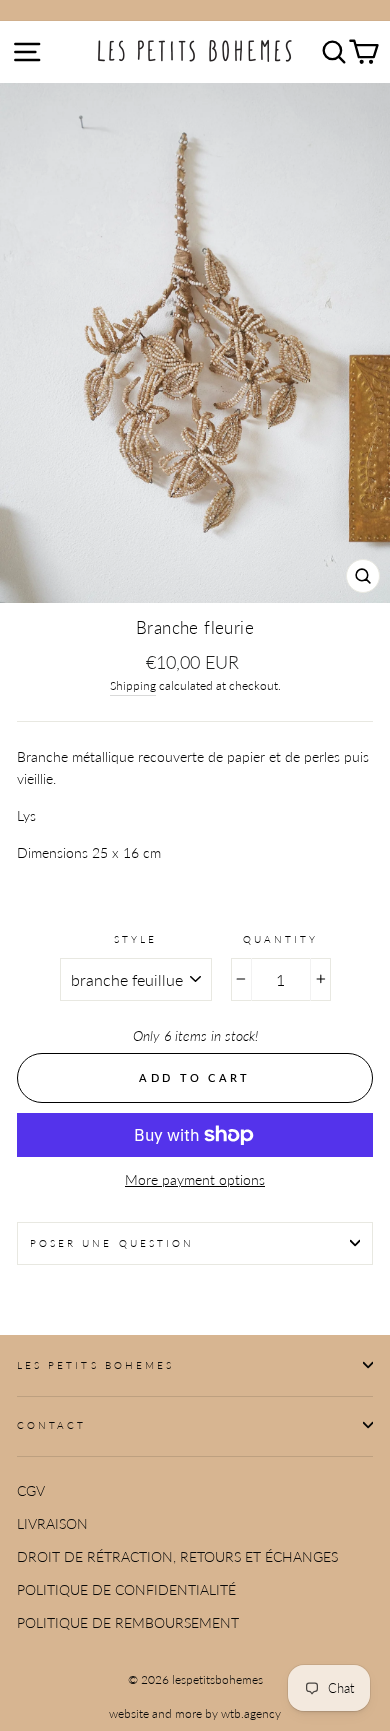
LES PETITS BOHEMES (95, 1365)
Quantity (280, 939)
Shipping (133, 685)
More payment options (195, 1180)
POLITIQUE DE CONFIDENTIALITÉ (126, 1590)
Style (135, 939)
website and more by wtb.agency (195, 1713)
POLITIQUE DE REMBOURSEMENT (128, 1623)
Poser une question (112, 1243)
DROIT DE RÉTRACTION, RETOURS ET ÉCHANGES (177, 1557)
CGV (31, 1491)
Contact (51, 1425)
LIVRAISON (52, 1524)
